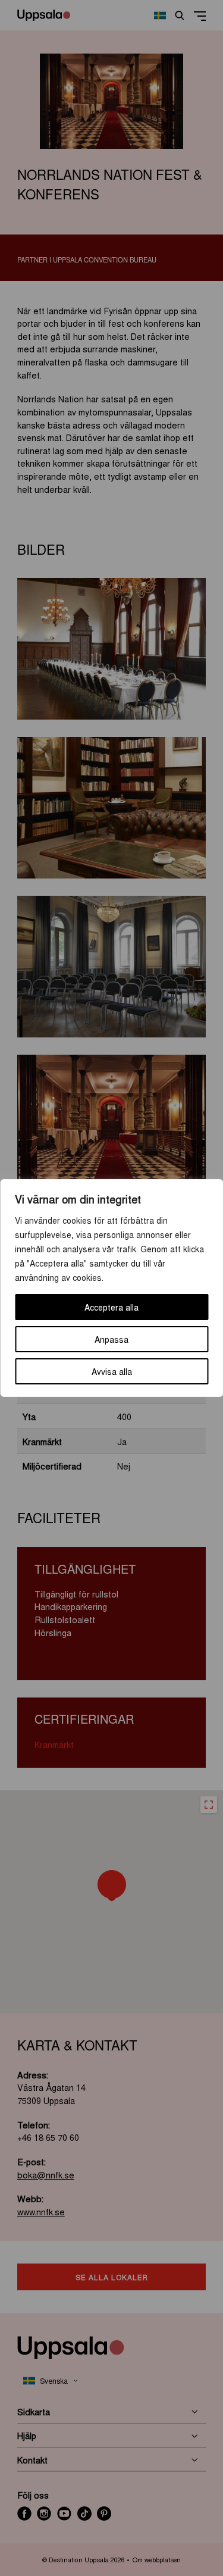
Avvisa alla (112, 1371)
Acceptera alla (111, 1307)
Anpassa (111, 1339)
